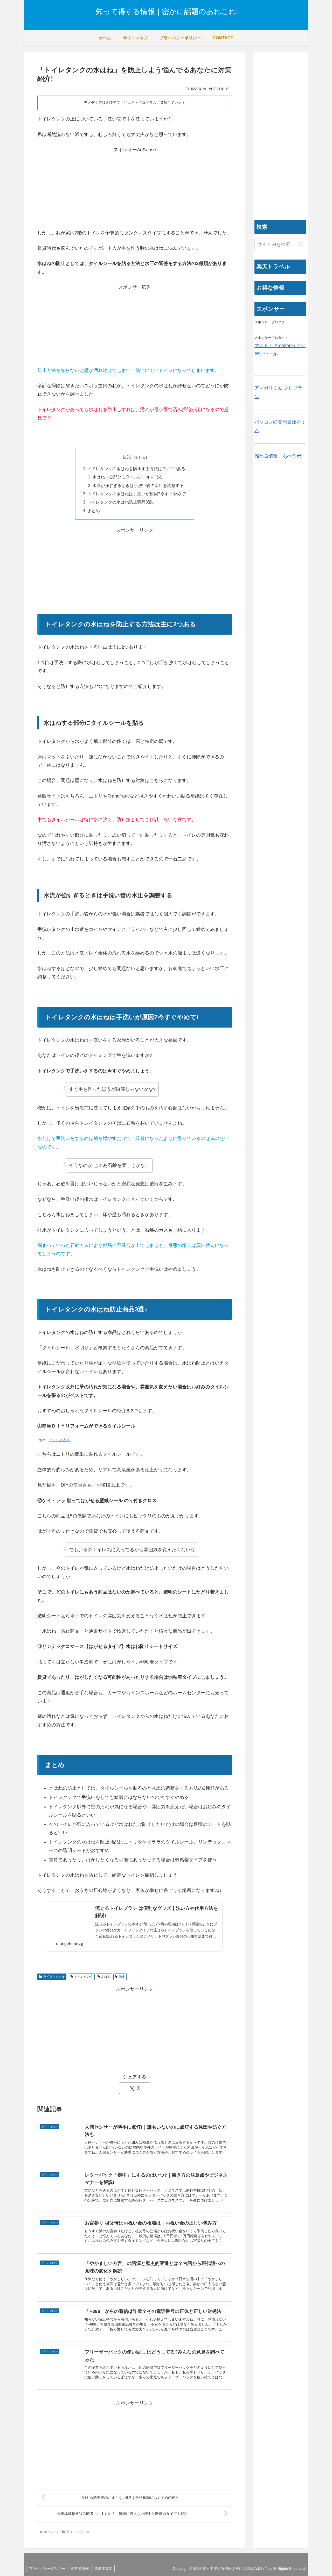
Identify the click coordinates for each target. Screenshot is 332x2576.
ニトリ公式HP (60, 1440)
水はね (106, 1977)
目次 (127, 457)
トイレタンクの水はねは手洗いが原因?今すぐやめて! (137, 494)
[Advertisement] (135, 190)
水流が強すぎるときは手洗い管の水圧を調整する (138, 485)
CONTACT (103, 2568)
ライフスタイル (54, 1977)
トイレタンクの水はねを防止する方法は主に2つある (136, 469)
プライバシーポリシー (47, 2568)
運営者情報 (80, 2568)
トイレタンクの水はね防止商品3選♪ (121, 502)
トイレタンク (84, 1977)
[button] (301, 244)
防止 (122, 1977)
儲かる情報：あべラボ (278, 456)
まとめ (94, 511)
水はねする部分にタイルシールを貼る (128, 477)
